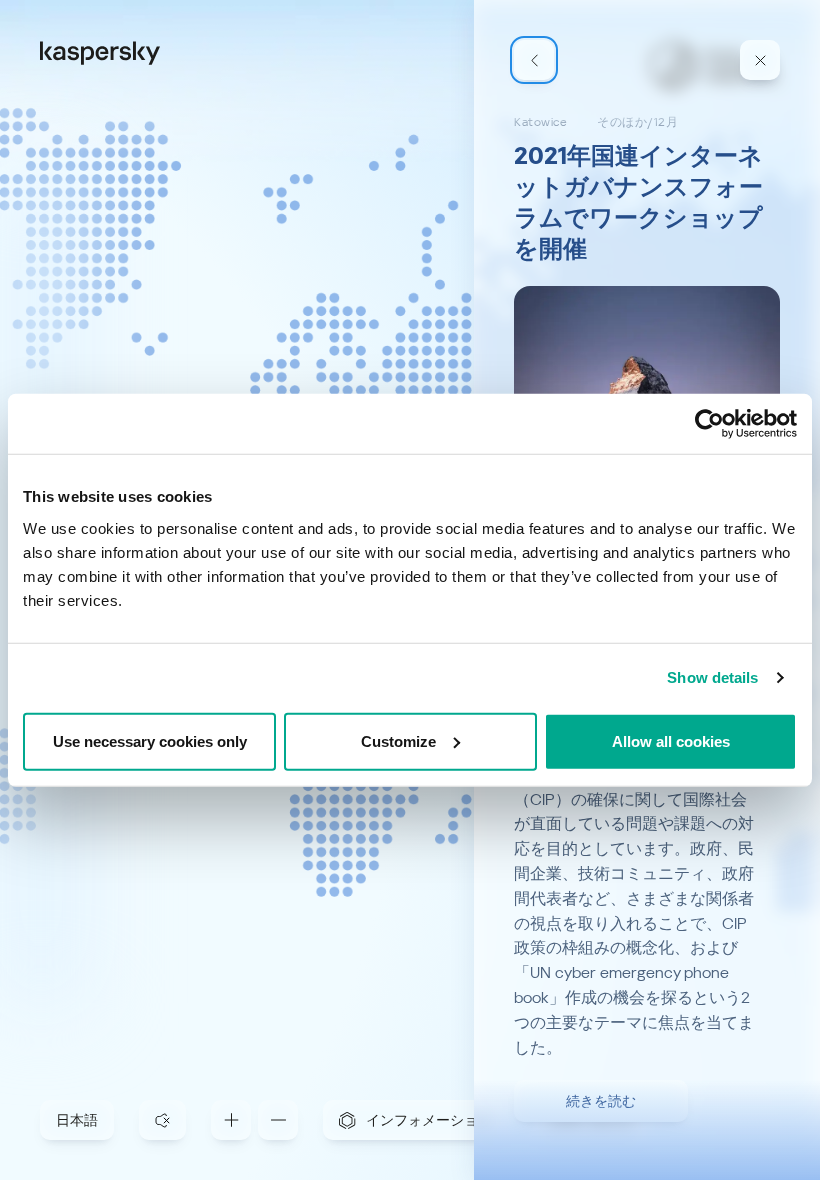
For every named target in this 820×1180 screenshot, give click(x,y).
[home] (100, 52)
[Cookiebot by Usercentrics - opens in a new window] (709, 424)
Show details (712, 677)
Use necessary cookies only (150, 740)
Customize (398, 740)
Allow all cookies (671, 740)
